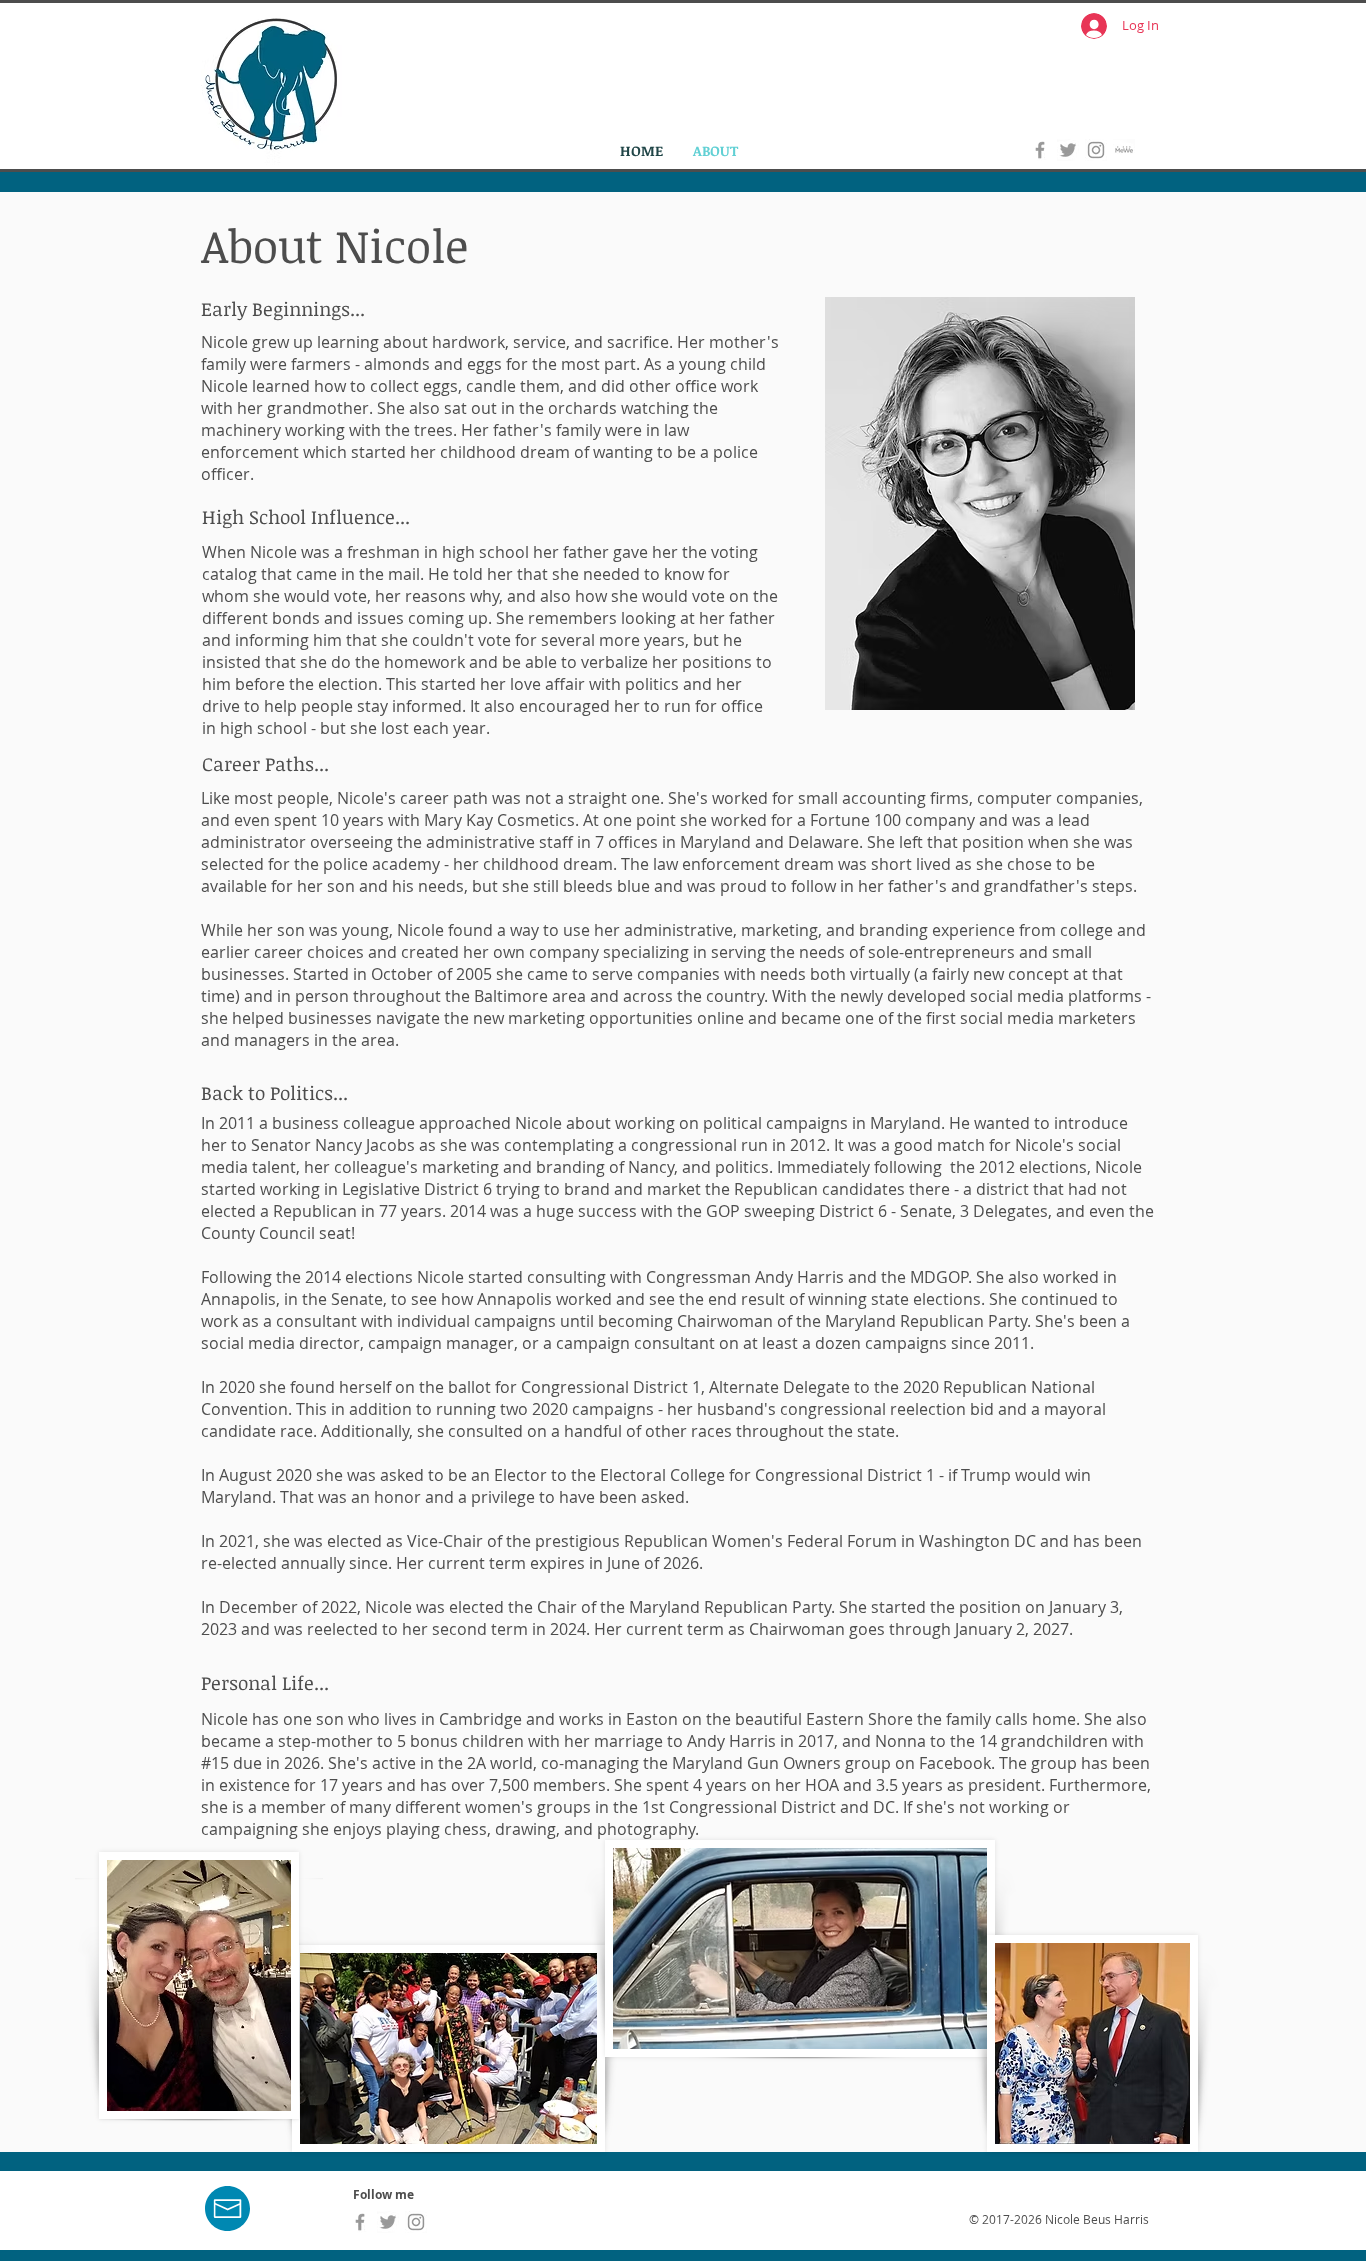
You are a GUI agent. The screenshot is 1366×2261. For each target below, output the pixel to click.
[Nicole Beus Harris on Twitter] (1068, 150)
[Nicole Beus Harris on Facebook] (1040, 150)
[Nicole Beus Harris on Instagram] (1096, 150)
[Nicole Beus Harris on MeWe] (1124, 150)
